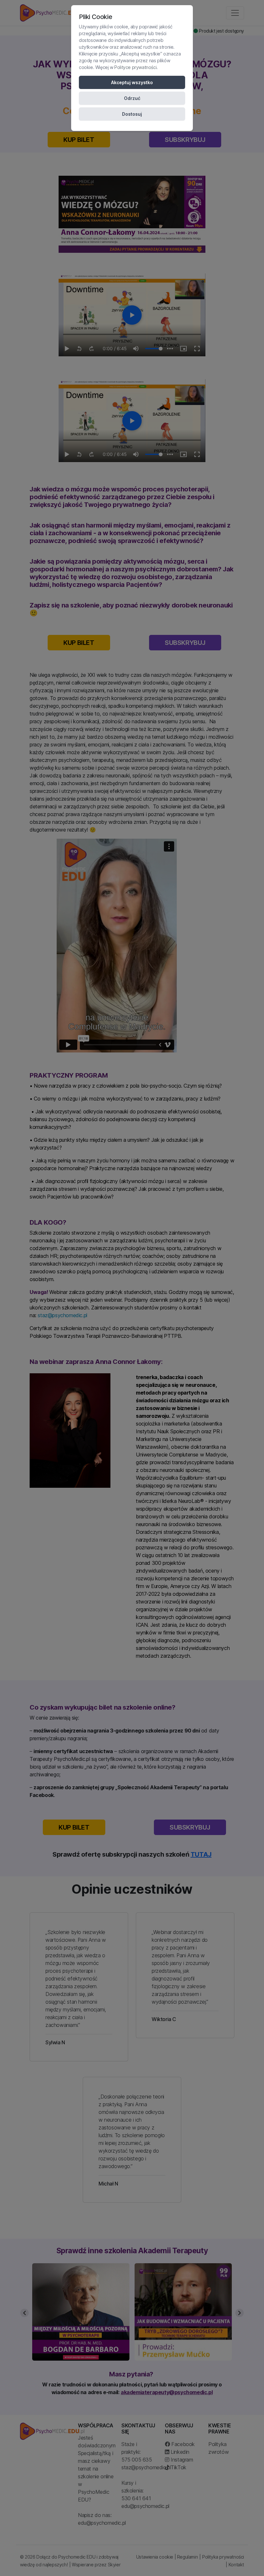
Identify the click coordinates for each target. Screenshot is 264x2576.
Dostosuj (132, 114)
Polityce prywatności (135, 67)
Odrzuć (132, 98)
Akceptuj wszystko (132, 82)
